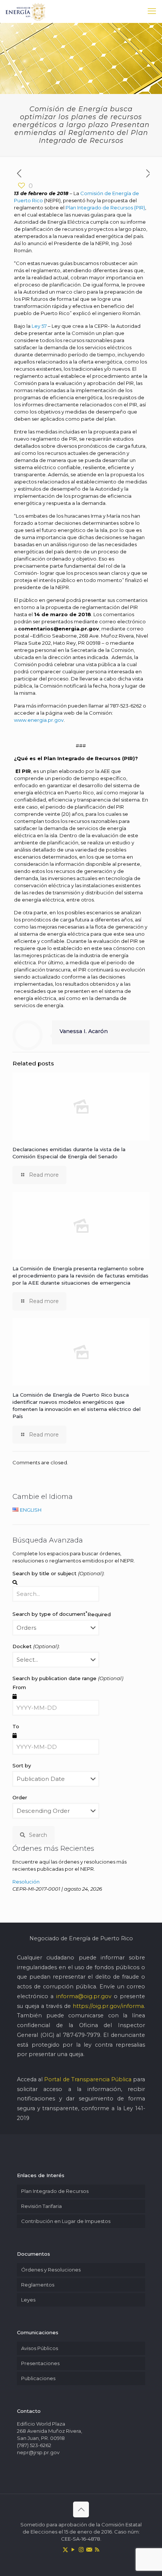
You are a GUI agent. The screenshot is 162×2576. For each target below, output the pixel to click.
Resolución (26, 1882)
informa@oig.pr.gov (84, 1996)
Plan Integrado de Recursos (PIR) (105, 208)
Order (20, 1797)
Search (38, 1835)
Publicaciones (38, 2378)
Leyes (28, 2300)
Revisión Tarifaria (41, 2206)
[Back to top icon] (81, 2509)
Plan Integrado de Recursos (55, 2191)
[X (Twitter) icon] (65, 2549)
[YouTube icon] (73, 2549)
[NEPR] (26, 11)
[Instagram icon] (81, 2549)
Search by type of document (62, 1614)
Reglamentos (38, 2285)
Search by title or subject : (58, 1573)
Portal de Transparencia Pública (88, 2079)
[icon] (89, 2549)
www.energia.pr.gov (39, 720)
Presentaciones (40, 2363)
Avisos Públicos (40, 2348)
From (19, 1687)
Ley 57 (39, 326)
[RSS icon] (97, 2549)
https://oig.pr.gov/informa (108, 2006)
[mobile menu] (152, 11)
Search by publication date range (68, 1678)
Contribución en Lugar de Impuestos (66, 2221)
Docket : (36, 1646)
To (16, 1726)
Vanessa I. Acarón (84, 1031)
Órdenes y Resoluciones (51, 2270)
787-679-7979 (82, 2035)
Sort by (22, 1765)
